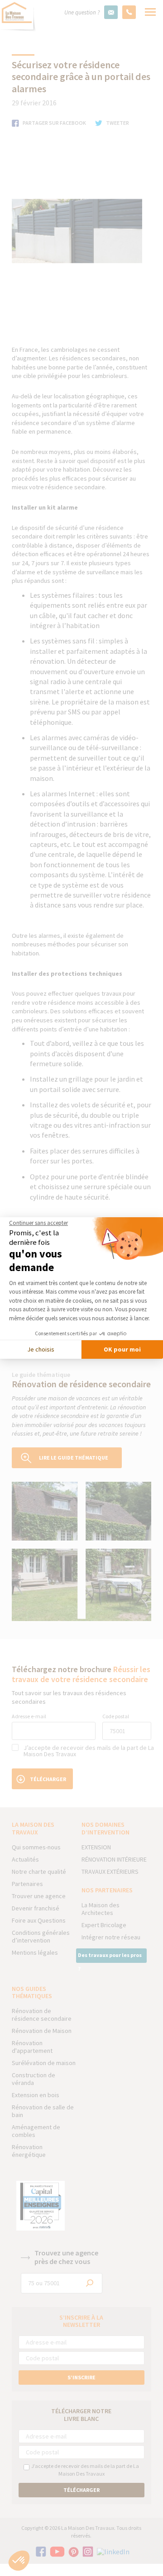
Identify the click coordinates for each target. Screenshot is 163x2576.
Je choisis (41, 1349)
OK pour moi (122, 1349)
